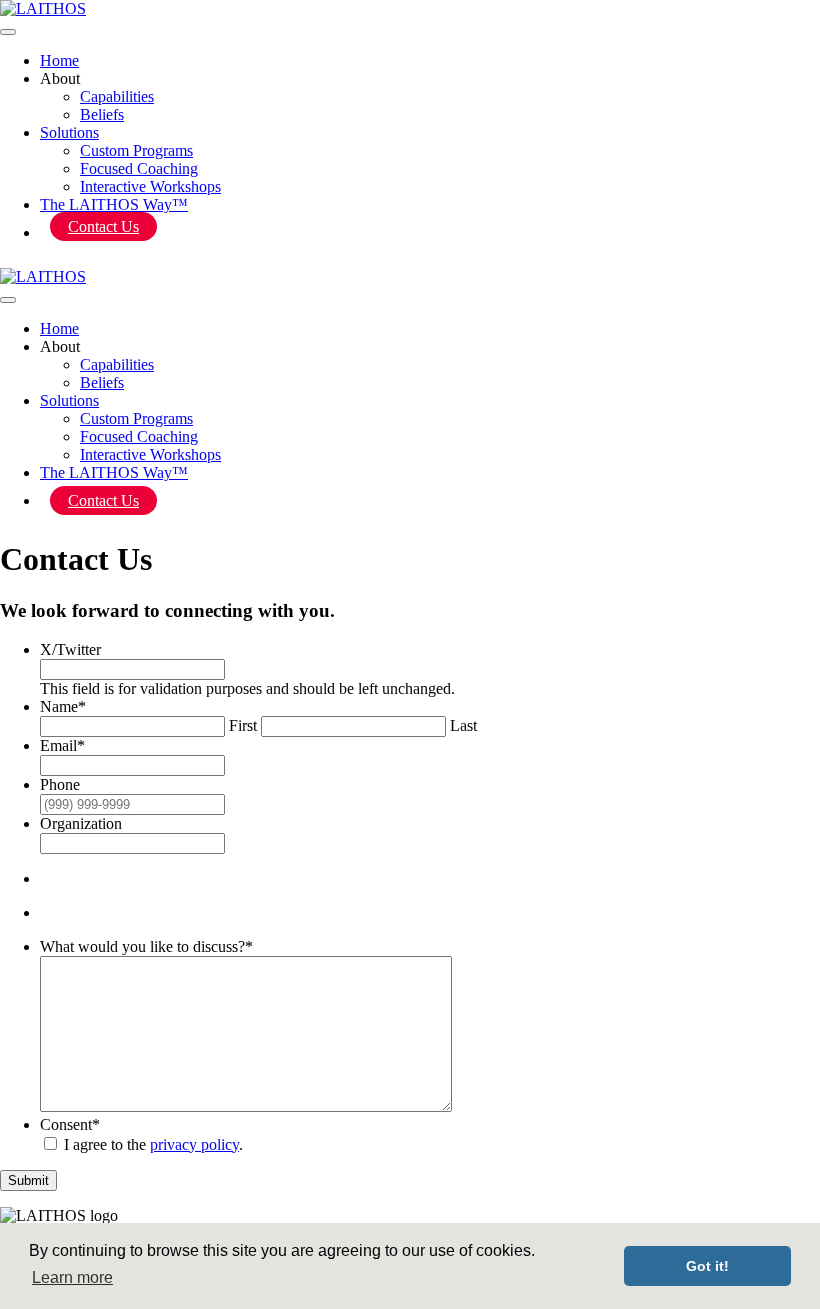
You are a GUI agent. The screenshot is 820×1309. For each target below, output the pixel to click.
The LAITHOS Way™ (114, 204)
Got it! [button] (707, 1266)
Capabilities (117, 96)
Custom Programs (136, 150)
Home (59, 60)
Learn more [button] (72, 1277)
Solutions (69, 132)
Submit (28, 1180)
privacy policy (194, 1144)
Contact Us (103, 226)
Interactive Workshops (150, 186)
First (243, 725)
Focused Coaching (139, 168)
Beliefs (102, 114)
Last (463, 725)
